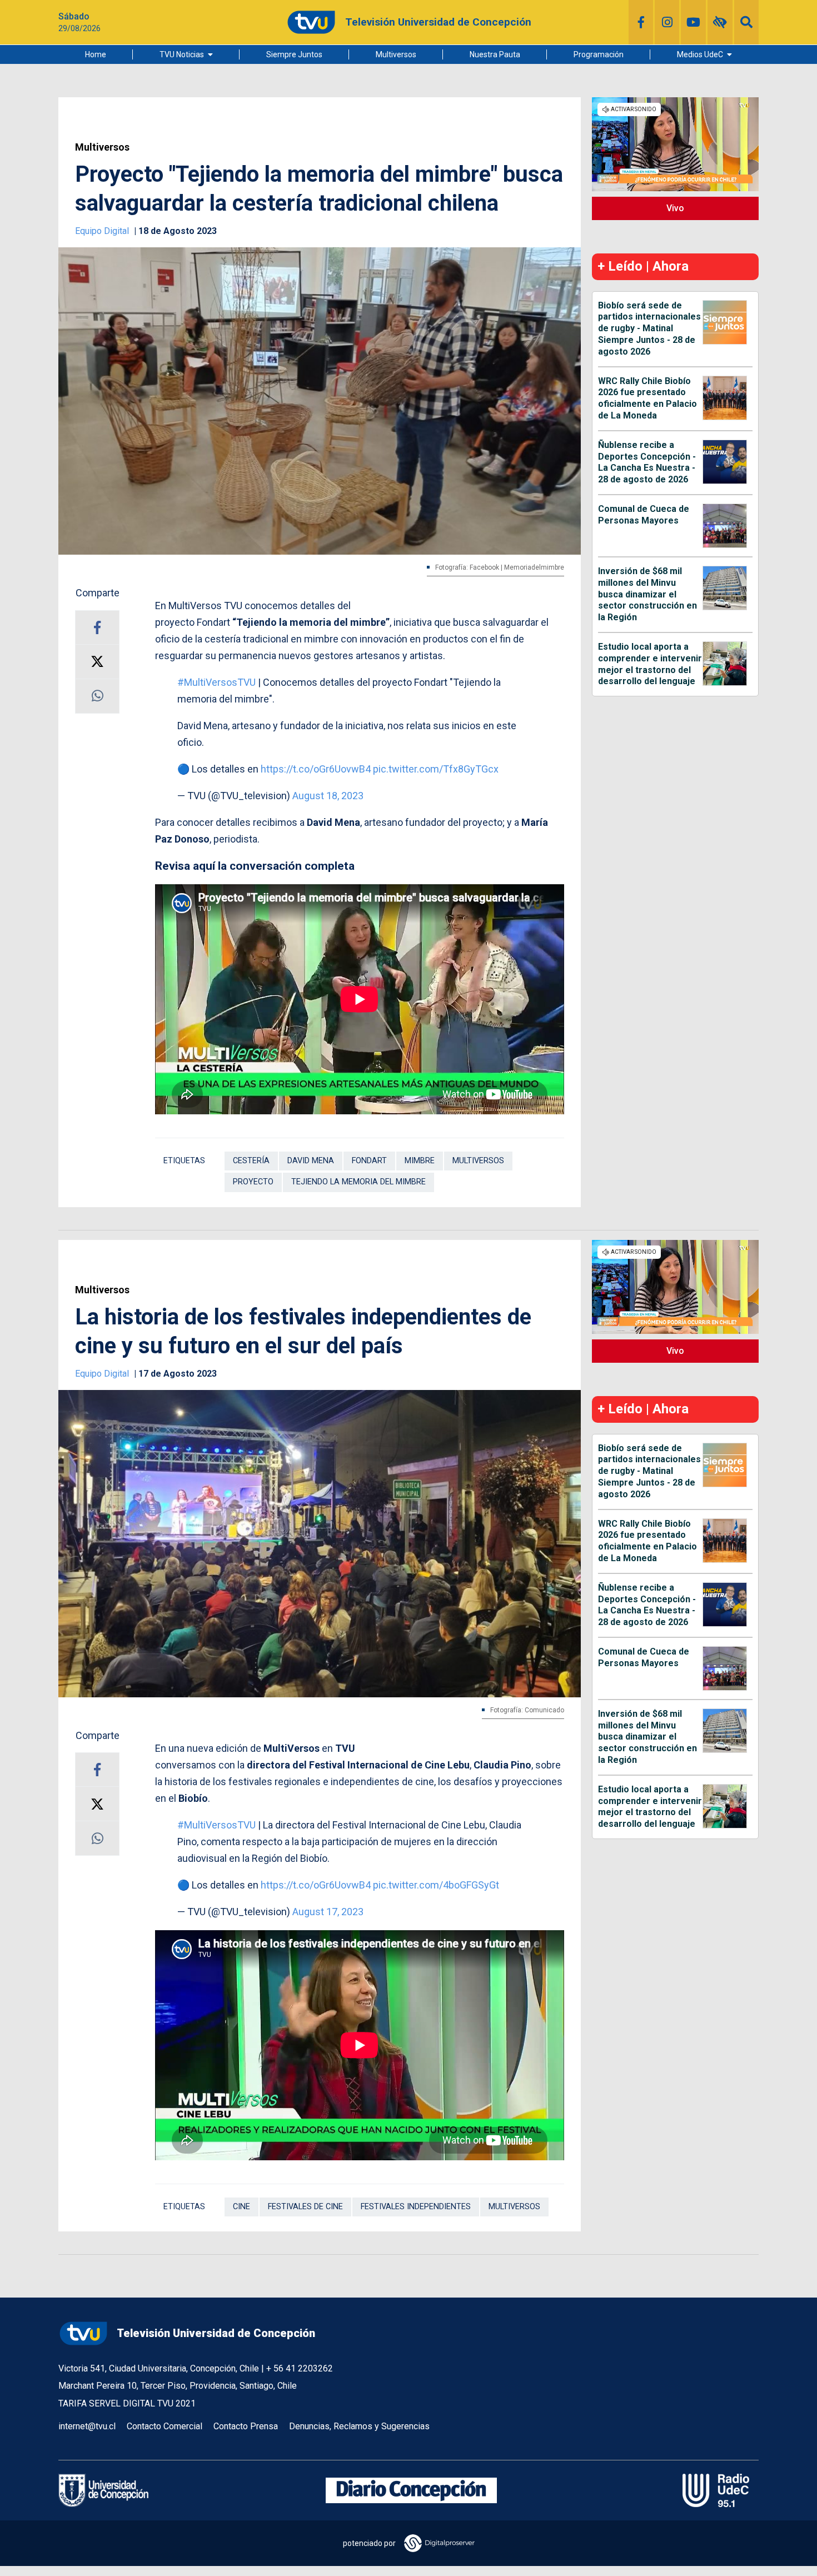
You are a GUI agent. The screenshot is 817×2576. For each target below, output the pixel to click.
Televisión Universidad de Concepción (216, 2333)
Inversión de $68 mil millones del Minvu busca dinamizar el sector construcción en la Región (647, 594)
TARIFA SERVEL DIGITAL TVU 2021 (127, 2403)
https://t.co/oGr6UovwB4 (316, 769)
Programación (599, 54)
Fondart (369, 1161)
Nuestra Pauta (495, 54)
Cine (241, 2207)
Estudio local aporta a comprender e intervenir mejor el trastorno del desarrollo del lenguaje (650, 664)
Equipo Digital (103, 231)
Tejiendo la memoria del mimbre (358, 1182)
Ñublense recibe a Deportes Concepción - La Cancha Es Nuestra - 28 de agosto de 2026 (647, 462)
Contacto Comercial (165, 2426)
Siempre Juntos (294, 54)
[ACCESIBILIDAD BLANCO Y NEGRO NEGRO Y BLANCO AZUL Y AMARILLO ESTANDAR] (720, 22)
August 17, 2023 (328, 1912)
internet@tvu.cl (87, 2426)
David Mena (311, 1161)
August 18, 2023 (328, 796)
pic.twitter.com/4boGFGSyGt (436, 1885)
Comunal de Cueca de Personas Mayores (644, 515)
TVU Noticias (182, 54)
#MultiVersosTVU (216, 682)
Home (96, 54)
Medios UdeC (700, 54)
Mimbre (420, 1161)
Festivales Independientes (416, 2207)
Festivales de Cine (305, 2207)
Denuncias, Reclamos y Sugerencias (359, 2426)
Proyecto (253, 1182)
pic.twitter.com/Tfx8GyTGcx (436, 769)
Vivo (675, 208)
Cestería (251, 1161)
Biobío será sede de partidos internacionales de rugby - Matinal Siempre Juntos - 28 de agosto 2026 (649, 328)
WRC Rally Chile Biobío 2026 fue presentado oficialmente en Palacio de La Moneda (647, 398)
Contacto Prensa (246, 2426)
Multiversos (396, 54)
